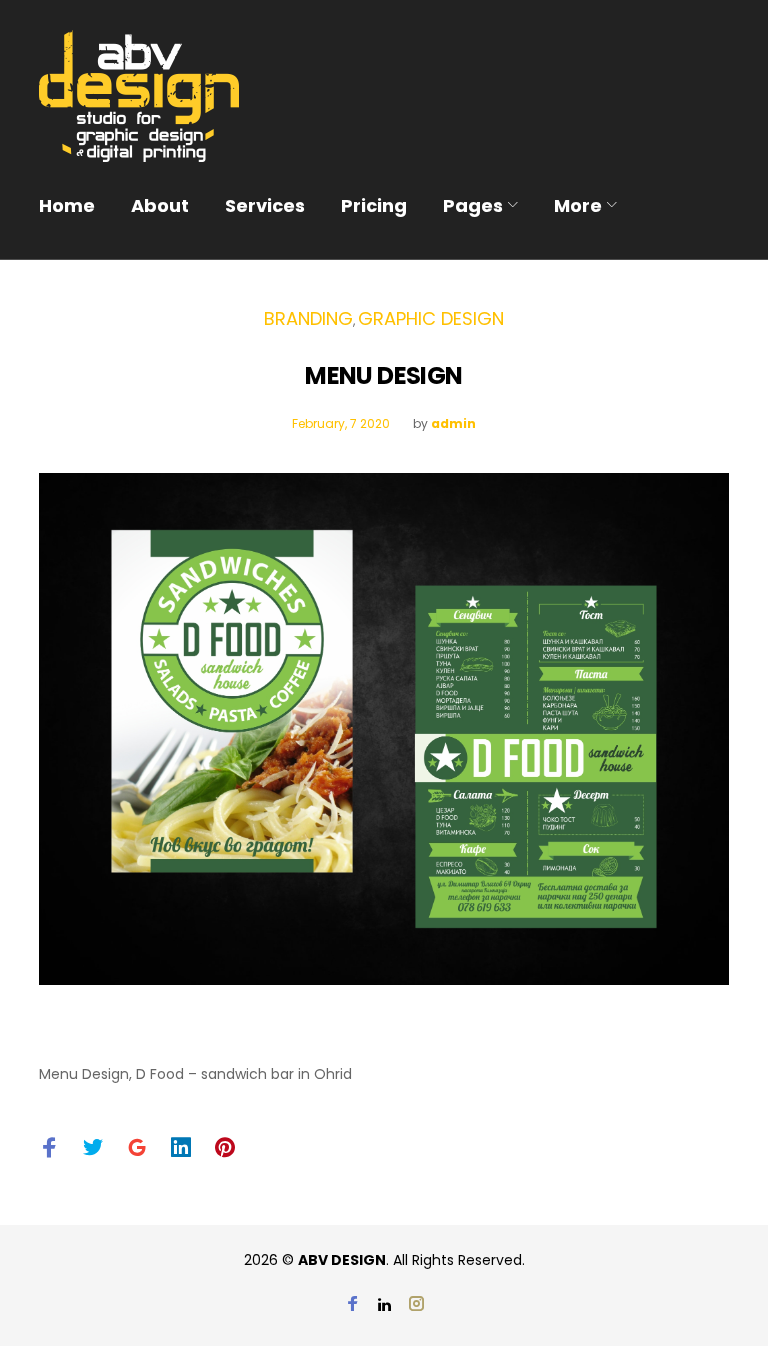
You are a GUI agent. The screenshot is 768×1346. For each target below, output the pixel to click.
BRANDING (308, 318)
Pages (473, 205)
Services (265, 205)
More (578, 205)
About (160, 205)
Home (67, 205)
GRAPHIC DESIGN (431, 318)
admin (453, 423)
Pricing (374, 205)
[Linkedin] (384, 1305)
